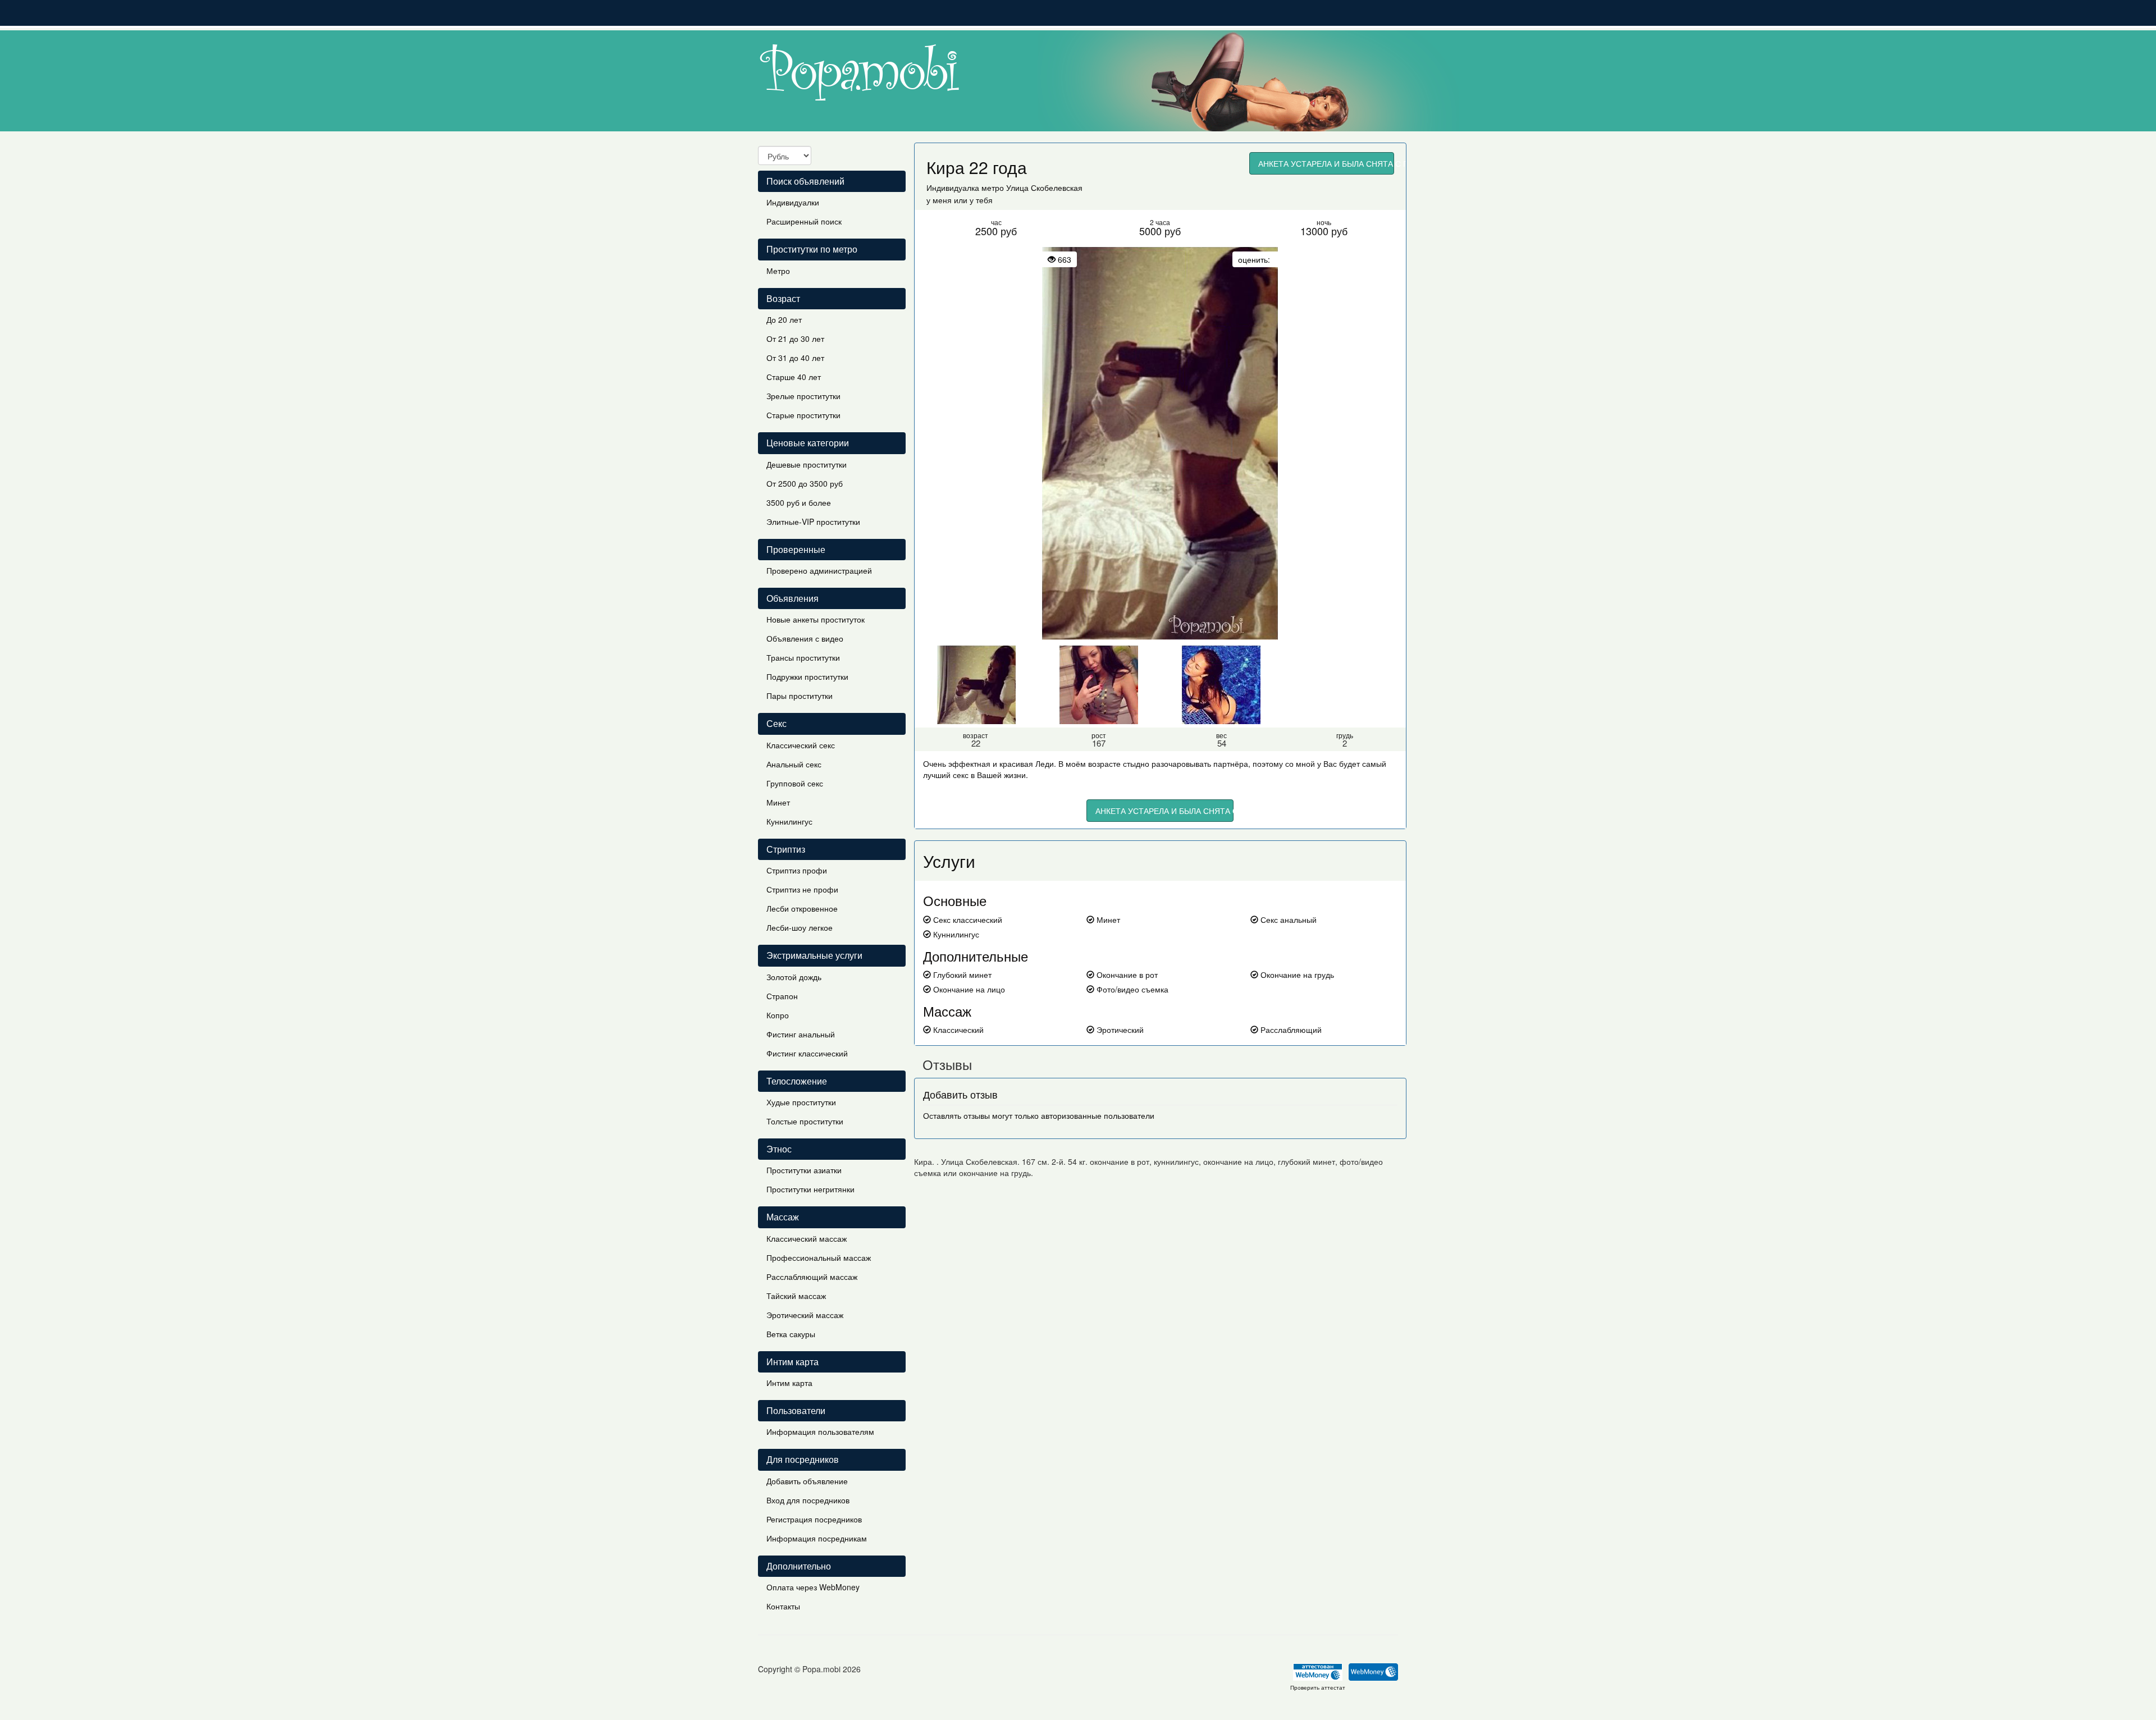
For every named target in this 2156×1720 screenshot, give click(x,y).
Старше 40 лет (794, 377)
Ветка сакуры (791, 1334)
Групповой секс (795, 783)
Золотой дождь (794, 977)
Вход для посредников (808, 1500)
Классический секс (801, 745)
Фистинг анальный (801, 1034)
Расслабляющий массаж (812, 1277)
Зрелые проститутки (803, 396)
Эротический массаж (805, 1315)
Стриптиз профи (797, 870)
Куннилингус (789, 821)
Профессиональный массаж (819, 1257)
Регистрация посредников (814, 1519)
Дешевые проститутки (807, 464)
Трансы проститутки (803, 657)
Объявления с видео (805, 638)
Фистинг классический (807, 1053)
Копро (778, 1015)
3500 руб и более (799, 502)
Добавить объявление (807, 1481)
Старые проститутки (803, 415)
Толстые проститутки (805, 1121)
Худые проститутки (801, 1102)
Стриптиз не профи (802, 889)
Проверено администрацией (819, 570)
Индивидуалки (793, 202)
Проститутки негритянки (810, 1189)
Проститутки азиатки (804, 1170)
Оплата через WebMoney (813, 1587)
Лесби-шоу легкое (800, 927)
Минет (778, 802)
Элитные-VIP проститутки (813, 522)
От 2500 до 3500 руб (805, 483)
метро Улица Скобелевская (1032, 187)
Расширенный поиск (804, 221)
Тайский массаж (796, 1296)
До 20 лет (784, 319)
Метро (778, 271)
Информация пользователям (820, 1431)
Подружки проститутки (807, 676)
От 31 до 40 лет (795, 358)
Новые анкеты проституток (816, 619)
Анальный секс (794, 764)
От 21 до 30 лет (795, 338)
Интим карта (789, 1383)
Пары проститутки (800, 696)
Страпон (782, 996)
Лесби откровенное (802, 908)
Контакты (783, 1606)
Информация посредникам (817, 1538)
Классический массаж (807, 1238)
